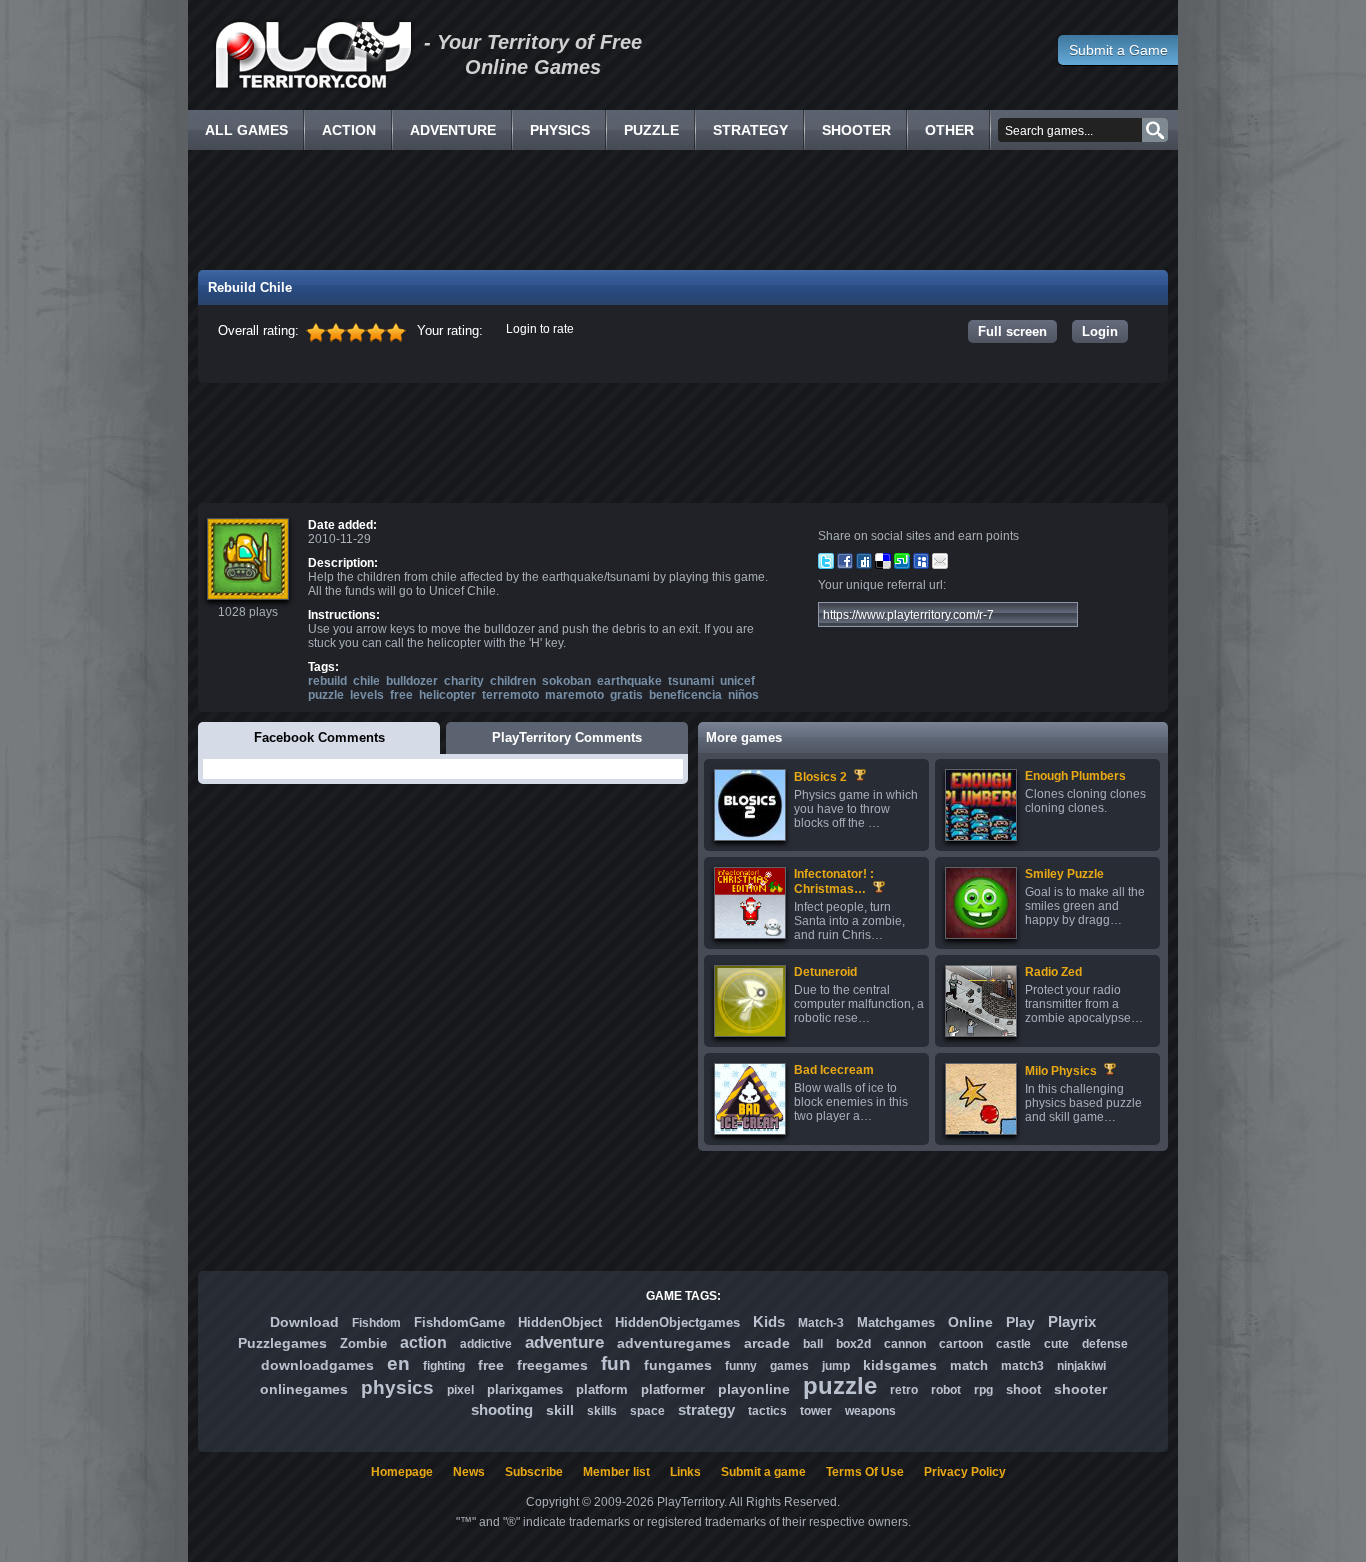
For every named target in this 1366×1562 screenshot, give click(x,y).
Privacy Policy (965, 1472)
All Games (246, 130)
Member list (616, 1472)
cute (1056, 1344)
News (469, 1472)
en (398, 1363)
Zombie (363, 1343)
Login (1100, 331)
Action (349, 130)
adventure (564, 1342)
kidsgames (900, 1365)
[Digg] (864, 565)
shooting (502, 1409)
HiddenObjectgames (677, 1322)
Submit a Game (1118, 50)
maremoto (574, 695)
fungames (678, 1365)
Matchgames (896, 1322)
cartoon (961, 1344)
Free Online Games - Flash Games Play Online (313, 55)
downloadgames (317, 1365)
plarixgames (525, 1389)
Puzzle (651, 130)
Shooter (856, 130)
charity (464, 681)
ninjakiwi (1081, 1366)
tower (816, 1411)
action (423, 1342)
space (647, 1411)
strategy (706, 1409)
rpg (983, 1390)
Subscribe (534, 1472)
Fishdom (376, 1323)
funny (741, 1366)
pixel (460, 1390)
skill (560, 1410)
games (789, 1366)
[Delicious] (883, 565)
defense (1105, 1344)
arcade (767, 1343)
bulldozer (412, 681)
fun (616, 1363)
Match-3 (821, 1323)
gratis (626, 695)
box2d (853, 1344)
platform (602, 1389)
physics (397, 1387)
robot (946, 1390)
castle (1013, 1344)
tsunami (691, 681)
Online (970, 1322)
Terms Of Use (865, 1472)
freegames (552, 1365)
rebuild (327, 681)
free (401, 695)
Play (1020, 1322)
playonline (754, 1389)
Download (304, 1322)
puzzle (326, 695)
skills (602, 1411)
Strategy (750, 130)
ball (813, 1344)
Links (685, 1472)
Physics (560, 130)
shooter (1080, 1389)
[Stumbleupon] (902, 565)
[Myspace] (921, 565)
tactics (767, 1411)
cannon (905, 1344)
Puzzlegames (282, 1343)
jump (836, 1366)
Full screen (1012, 331)
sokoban (566, 681)
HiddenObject (560, 1322)
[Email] (940, 565)
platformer (673, 1389)
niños (743, 695)
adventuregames (674, 1343)
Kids (769, 1321)
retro (904, 1390)
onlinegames (304, 1389)
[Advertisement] (683, 210)
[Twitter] (826, 565)
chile (366, 681)
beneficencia (685, 695)
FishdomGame (459, 1322)
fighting (444, 1366)
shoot (1023, 1389)
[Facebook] (845, 565)
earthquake (629, 681)
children (513, 681)
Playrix (1072, 1321)
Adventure (453, 130)
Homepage (402, 1472)
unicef (737, 681)
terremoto (510, 695)
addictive (486, 1344)
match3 (1022, 1366)
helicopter (447, 695)
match (969, 1365)
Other (949, 130)
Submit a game (763, 1472)
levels (367, 695)
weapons (870, 1411)
